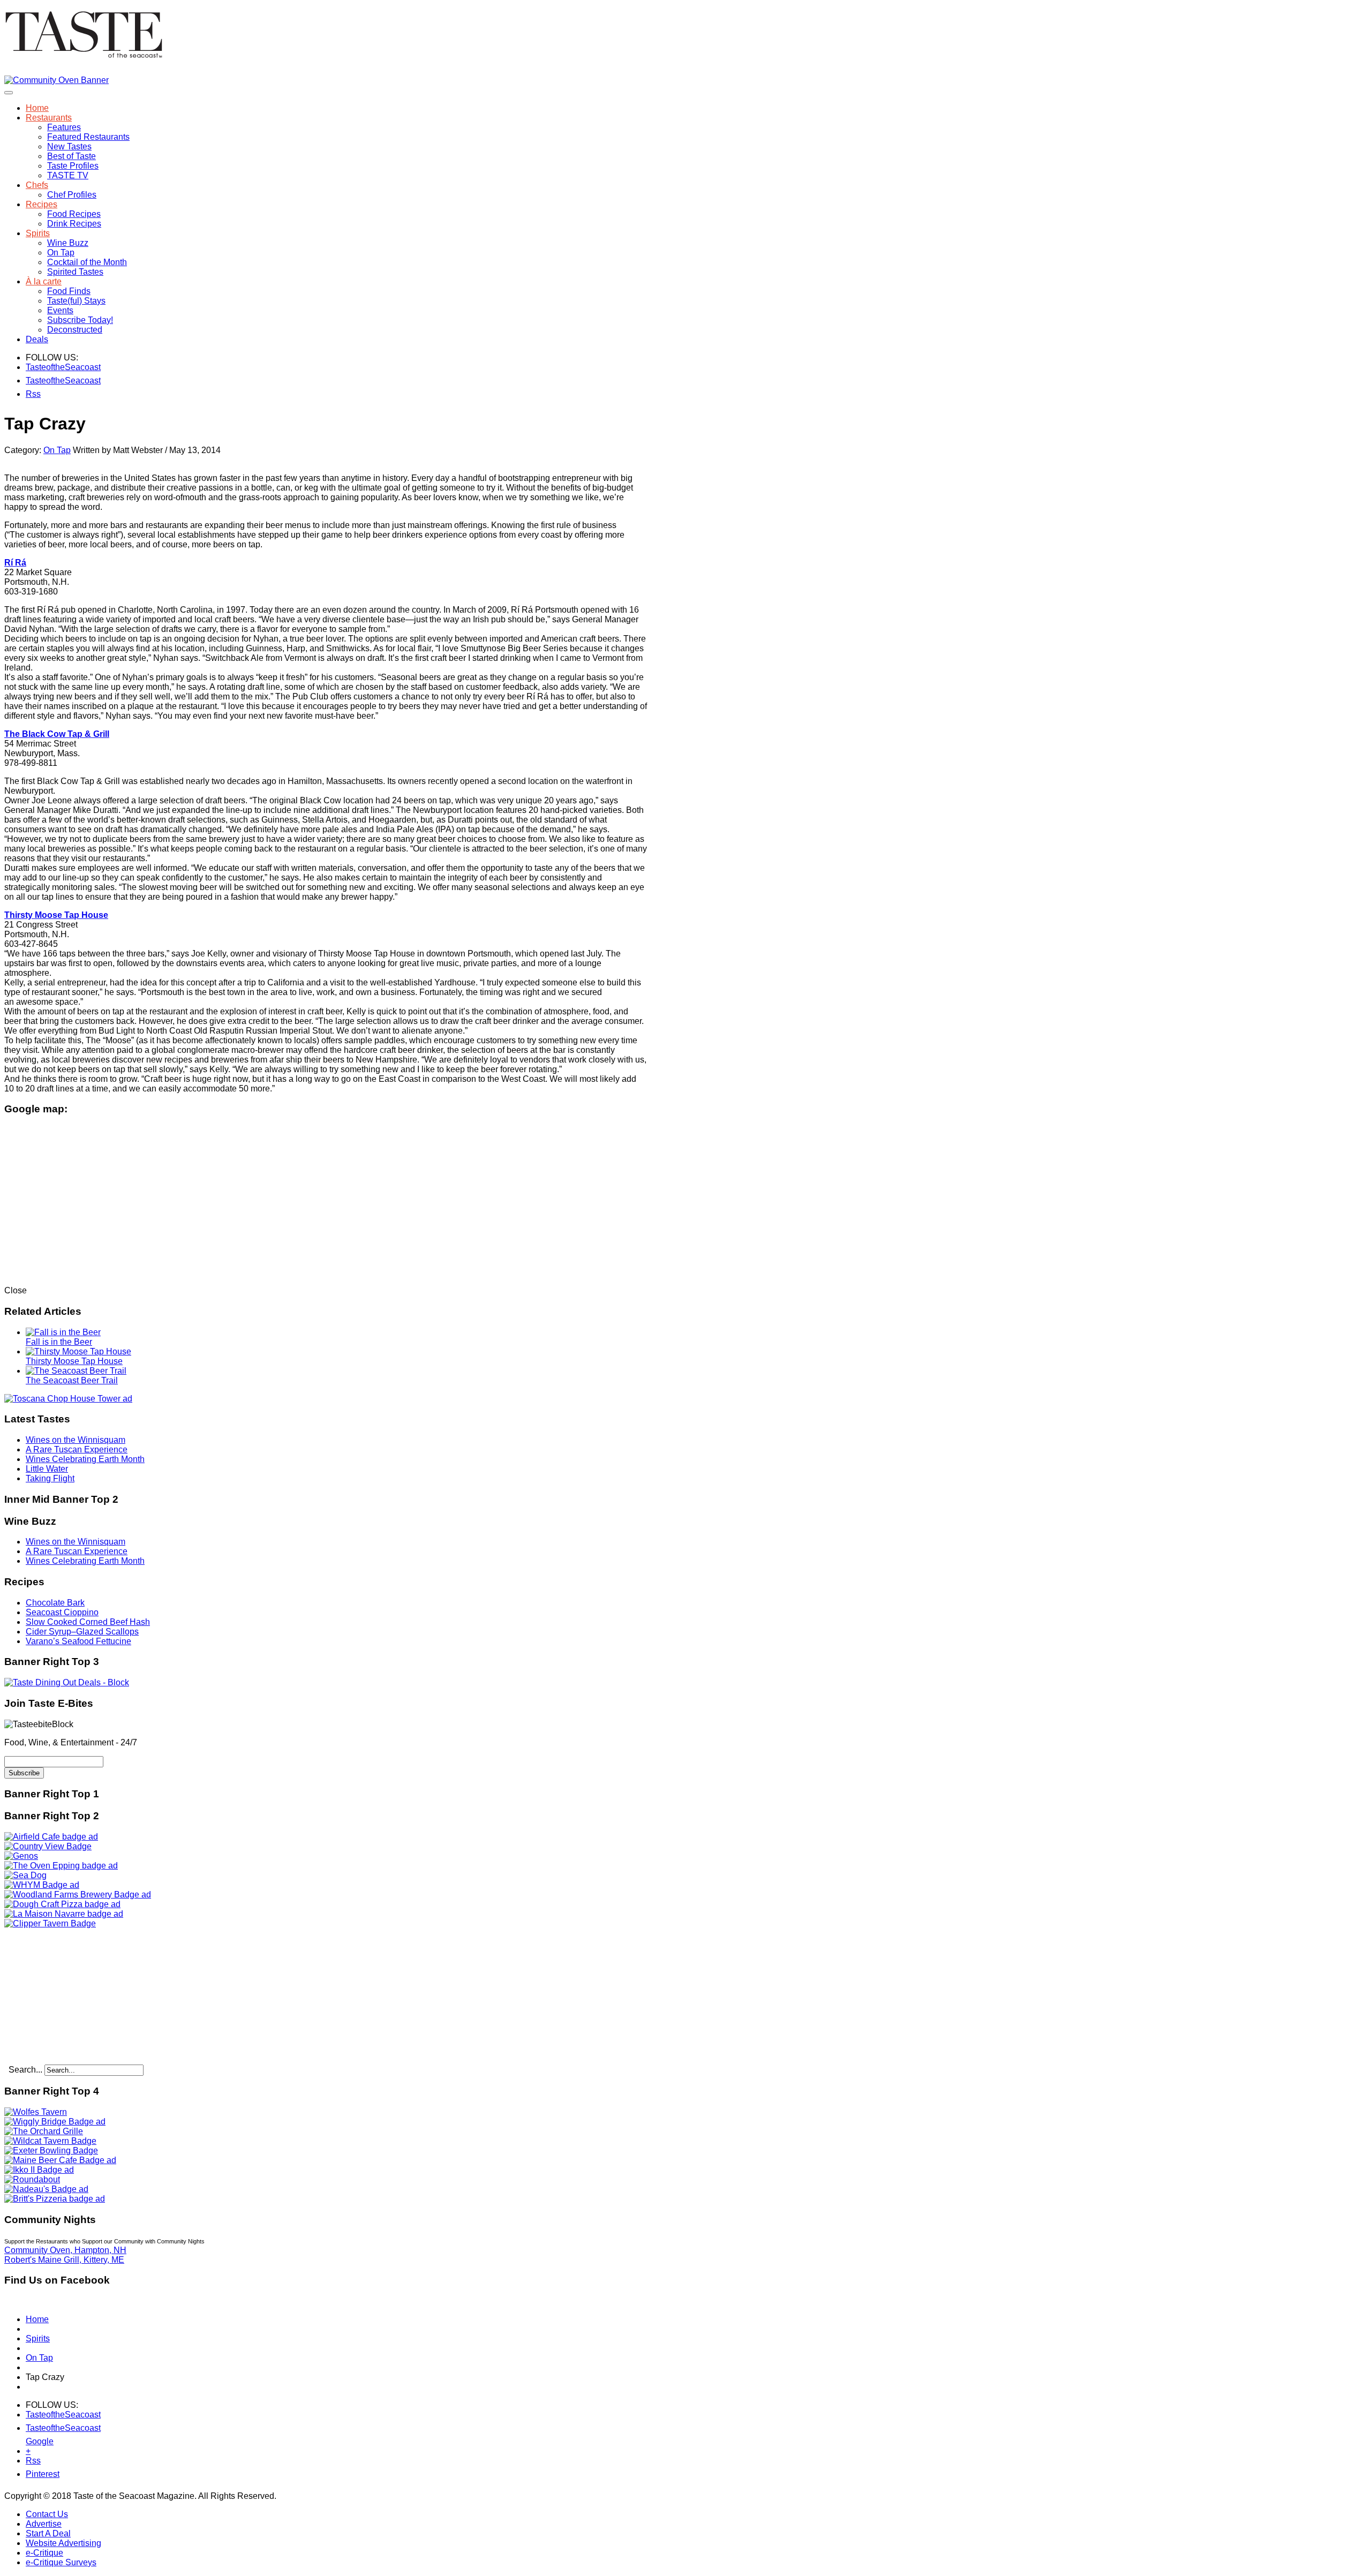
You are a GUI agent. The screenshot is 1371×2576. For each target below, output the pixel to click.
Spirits (38, 233)
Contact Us (47, 2514)
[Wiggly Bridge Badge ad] (55, 2122)
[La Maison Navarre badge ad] (64, 1914)
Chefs (37, 185)
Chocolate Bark (55, 1603)
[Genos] (21, 1856)
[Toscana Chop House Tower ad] (68, 1399)
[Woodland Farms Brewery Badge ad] (78, 1895)
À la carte (44, 281)
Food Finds (69, 291)
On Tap (61, 253)
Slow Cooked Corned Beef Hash (88, 1622)
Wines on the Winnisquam (76, 1440)
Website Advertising (63, 2543)
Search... (25, 2070)
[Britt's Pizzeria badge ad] (55, 2199)
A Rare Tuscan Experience (77, 1449)
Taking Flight (50, 1478)
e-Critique (44, 2553)
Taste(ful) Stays (76, 301)
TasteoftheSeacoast (32, 367)
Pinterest (32, 2474)
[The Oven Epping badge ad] (61, 1866)
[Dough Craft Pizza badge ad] (62, 1904)
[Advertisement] (71, 1995)
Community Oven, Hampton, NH (65, 2250)
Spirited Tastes (75, 272)
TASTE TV (68, 175)
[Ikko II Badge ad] (39, 2170)
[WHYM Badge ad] (42, 1885)
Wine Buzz (68, 243)
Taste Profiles (73, 166)
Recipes (42, 204)
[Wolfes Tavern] (36, 2112)
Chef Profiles (72, 195)
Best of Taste (71, 156)
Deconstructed (75, 330)
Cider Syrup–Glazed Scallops (82, 1632)
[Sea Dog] (25, 1875)
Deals (37, 339)
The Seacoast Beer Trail (72, 1380)
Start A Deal (48, 2533)
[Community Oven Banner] (57, 80)
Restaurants (49, 118)
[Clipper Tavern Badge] (50, 1923)
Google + (32, 2443)
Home (37, 108)
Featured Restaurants (88, 137)
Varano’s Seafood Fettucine (78, 1641)
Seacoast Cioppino (62, 1612)
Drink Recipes (74, 224)
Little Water (47, 1469)
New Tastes (69, 146)
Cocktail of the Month (87, 262)
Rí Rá (15, 563)
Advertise (44, 2524)
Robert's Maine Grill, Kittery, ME (64, 2260)
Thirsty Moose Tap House (74, 1361)
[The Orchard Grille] (44, 2131)
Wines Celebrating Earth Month (85, 1459)
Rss (32, 394)
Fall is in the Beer (59, 1342)
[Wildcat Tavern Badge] (50, 2141)
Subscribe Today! (80, 320)
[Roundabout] (32, 2179)
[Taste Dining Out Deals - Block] (67, 1682)
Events (60, 310)
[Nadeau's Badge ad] (46, 2189)
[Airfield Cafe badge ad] (51, 1837)
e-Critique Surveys (61, 2562)
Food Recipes (74, 214)
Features (64, 127)
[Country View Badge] (48, 1846)
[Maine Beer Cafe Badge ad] (60, 2160)
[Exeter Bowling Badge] (51, 2151)
